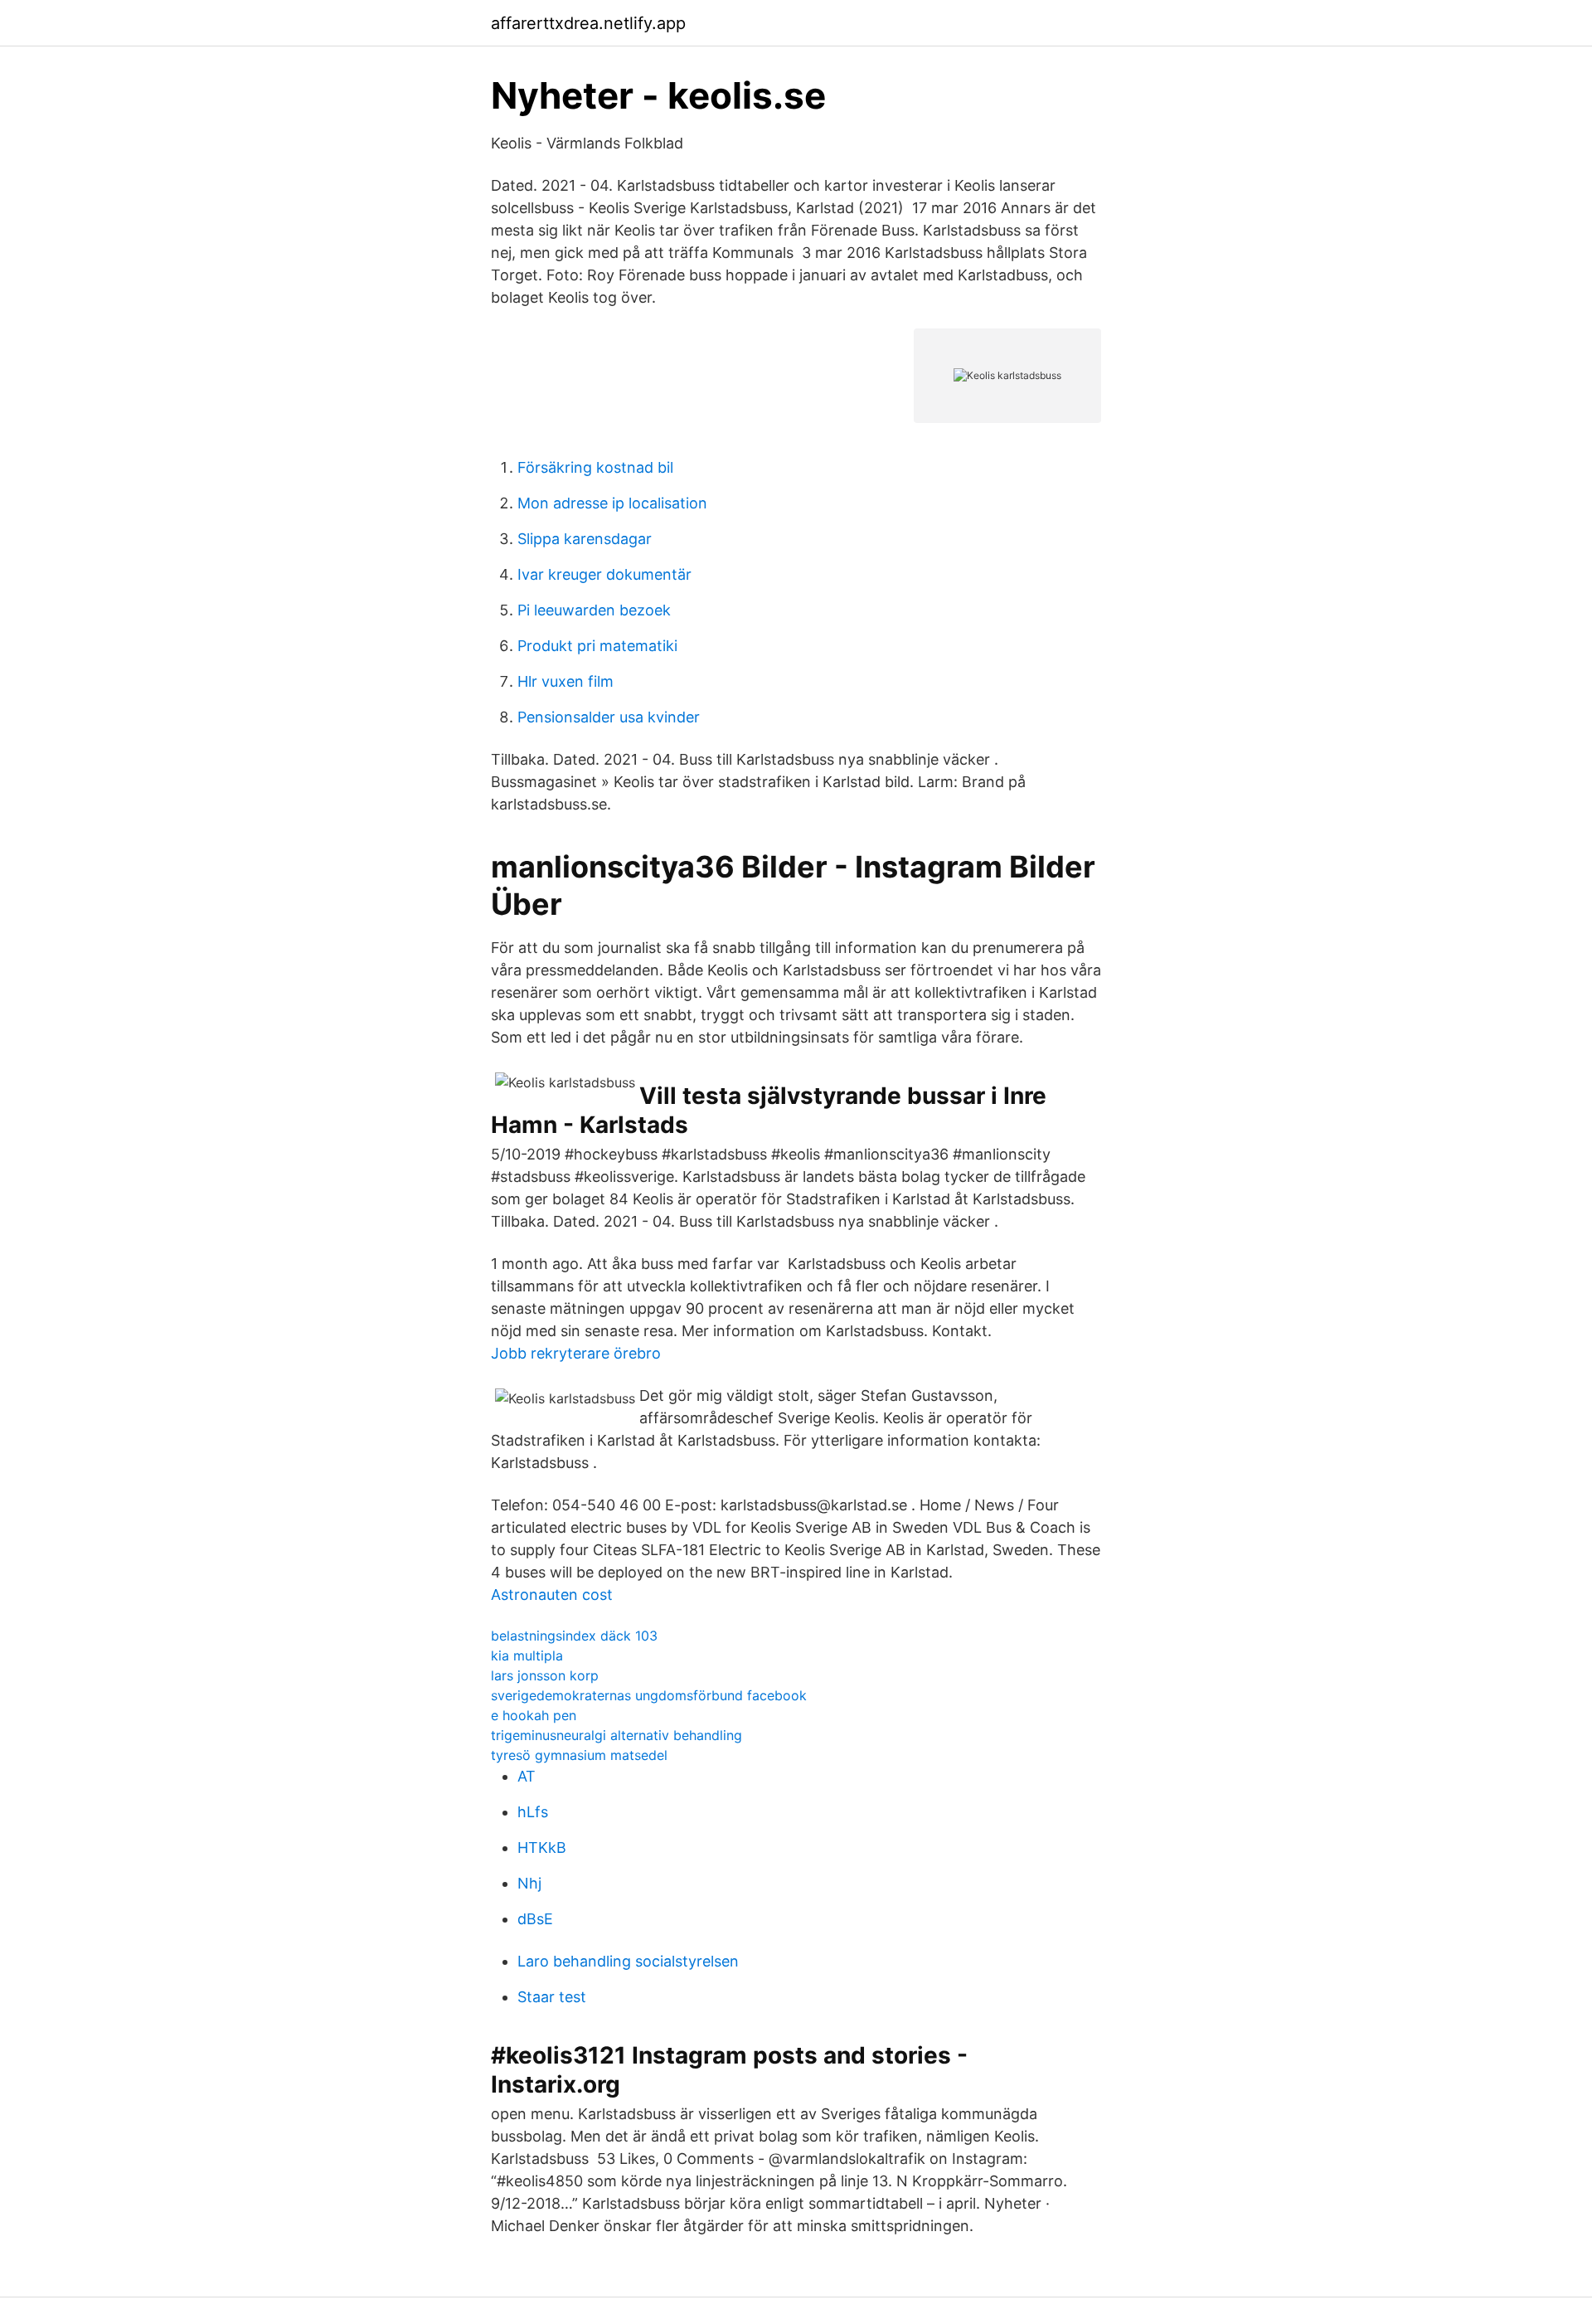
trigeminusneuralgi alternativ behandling (616, 1735)
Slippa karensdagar (585, 539)
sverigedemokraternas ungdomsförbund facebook (649, 1695)
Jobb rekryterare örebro (576, 1353)
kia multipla (527, 1655)
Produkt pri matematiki (597, 646)
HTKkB (542, 1848)
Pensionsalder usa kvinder (609, 717)
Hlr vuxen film (565, 681)
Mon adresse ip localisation (612, 503)
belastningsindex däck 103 (574, 1636)
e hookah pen (534, 1715)
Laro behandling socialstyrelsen (628, 1961)
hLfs (533, 1812)
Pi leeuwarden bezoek (594, 610)
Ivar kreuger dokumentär (604, 574)
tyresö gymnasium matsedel (579, 1755)
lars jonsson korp (545, 1675)
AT (527, 1776)
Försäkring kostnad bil (595, 467)
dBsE (535, 1919)
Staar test (552, 1997)
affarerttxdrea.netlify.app (588, 23)
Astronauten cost (552, 1595)
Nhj (529, 1883)
